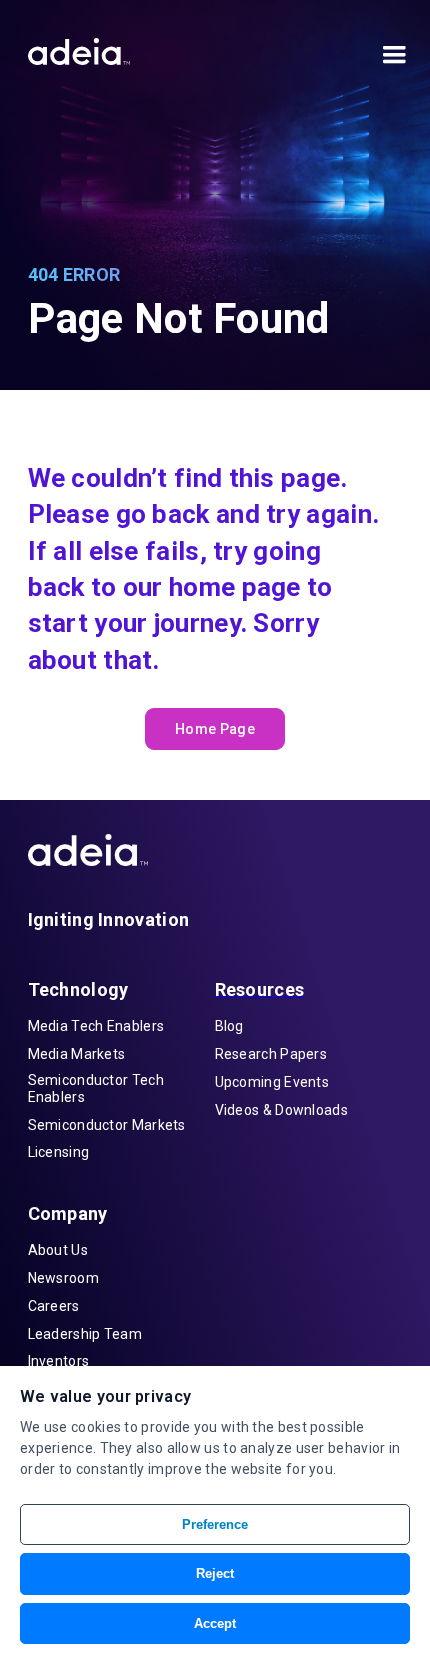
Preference (215, 1524)
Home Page (215, 729)
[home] (79, 46)
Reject (215, 1573)
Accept (215, 1623)
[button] (390, 59)
